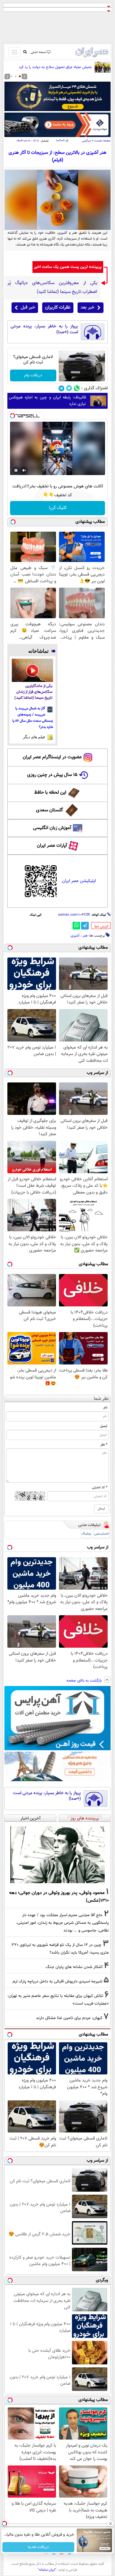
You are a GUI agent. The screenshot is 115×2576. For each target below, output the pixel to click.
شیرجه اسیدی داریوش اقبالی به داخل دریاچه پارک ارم (57, 1981)
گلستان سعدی (49, 810)
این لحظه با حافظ (50, 793)
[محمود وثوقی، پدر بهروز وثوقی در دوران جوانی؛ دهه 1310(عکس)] (57, 1855)
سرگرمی (87, 141)
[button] (20, 76)
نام (105, 1408)
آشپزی (75, 936)
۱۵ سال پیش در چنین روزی (52, 775)
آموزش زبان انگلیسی (52, 828)
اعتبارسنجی (102, 1534)
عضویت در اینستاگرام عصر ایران (52, 757)
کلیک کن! (58, 508)
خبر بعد (87, 308)
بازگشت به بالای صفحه (85, 1681)
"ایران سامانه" (47, 2570)
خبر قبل (28, 308)
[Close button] (111, 2524)
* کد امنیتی (100, 1487)
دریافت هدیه (38, 2547)
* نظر (104, 1445)
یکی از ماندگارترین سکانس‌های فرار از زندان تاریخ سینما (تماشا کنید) (33, 692)
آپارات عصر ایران (52, 846)
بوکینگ (86, 1534)
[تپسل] (12, 416)
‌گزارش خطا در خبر (101, 927)
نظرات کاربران (58, 308)
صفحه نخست (102, 141)
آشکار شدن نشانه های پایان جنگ (74, 1967)
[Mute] (24, 470)
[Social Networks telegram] (61, 388)
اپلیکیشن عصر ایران (79, 881)
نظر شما (101, 1399)
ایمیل (104, 1426)
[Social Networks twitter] (69, 388)
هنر (85, 936)
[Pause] (16, 470)
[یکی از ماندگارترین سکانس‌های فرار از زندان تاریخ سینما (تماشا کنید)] (32, 670)
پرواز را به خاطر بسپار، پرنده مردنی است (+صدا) (44, 329)
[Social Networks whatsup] (77, 388)
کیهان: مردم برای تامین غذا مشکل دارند (69, 2018)
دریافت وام (33, 375)
